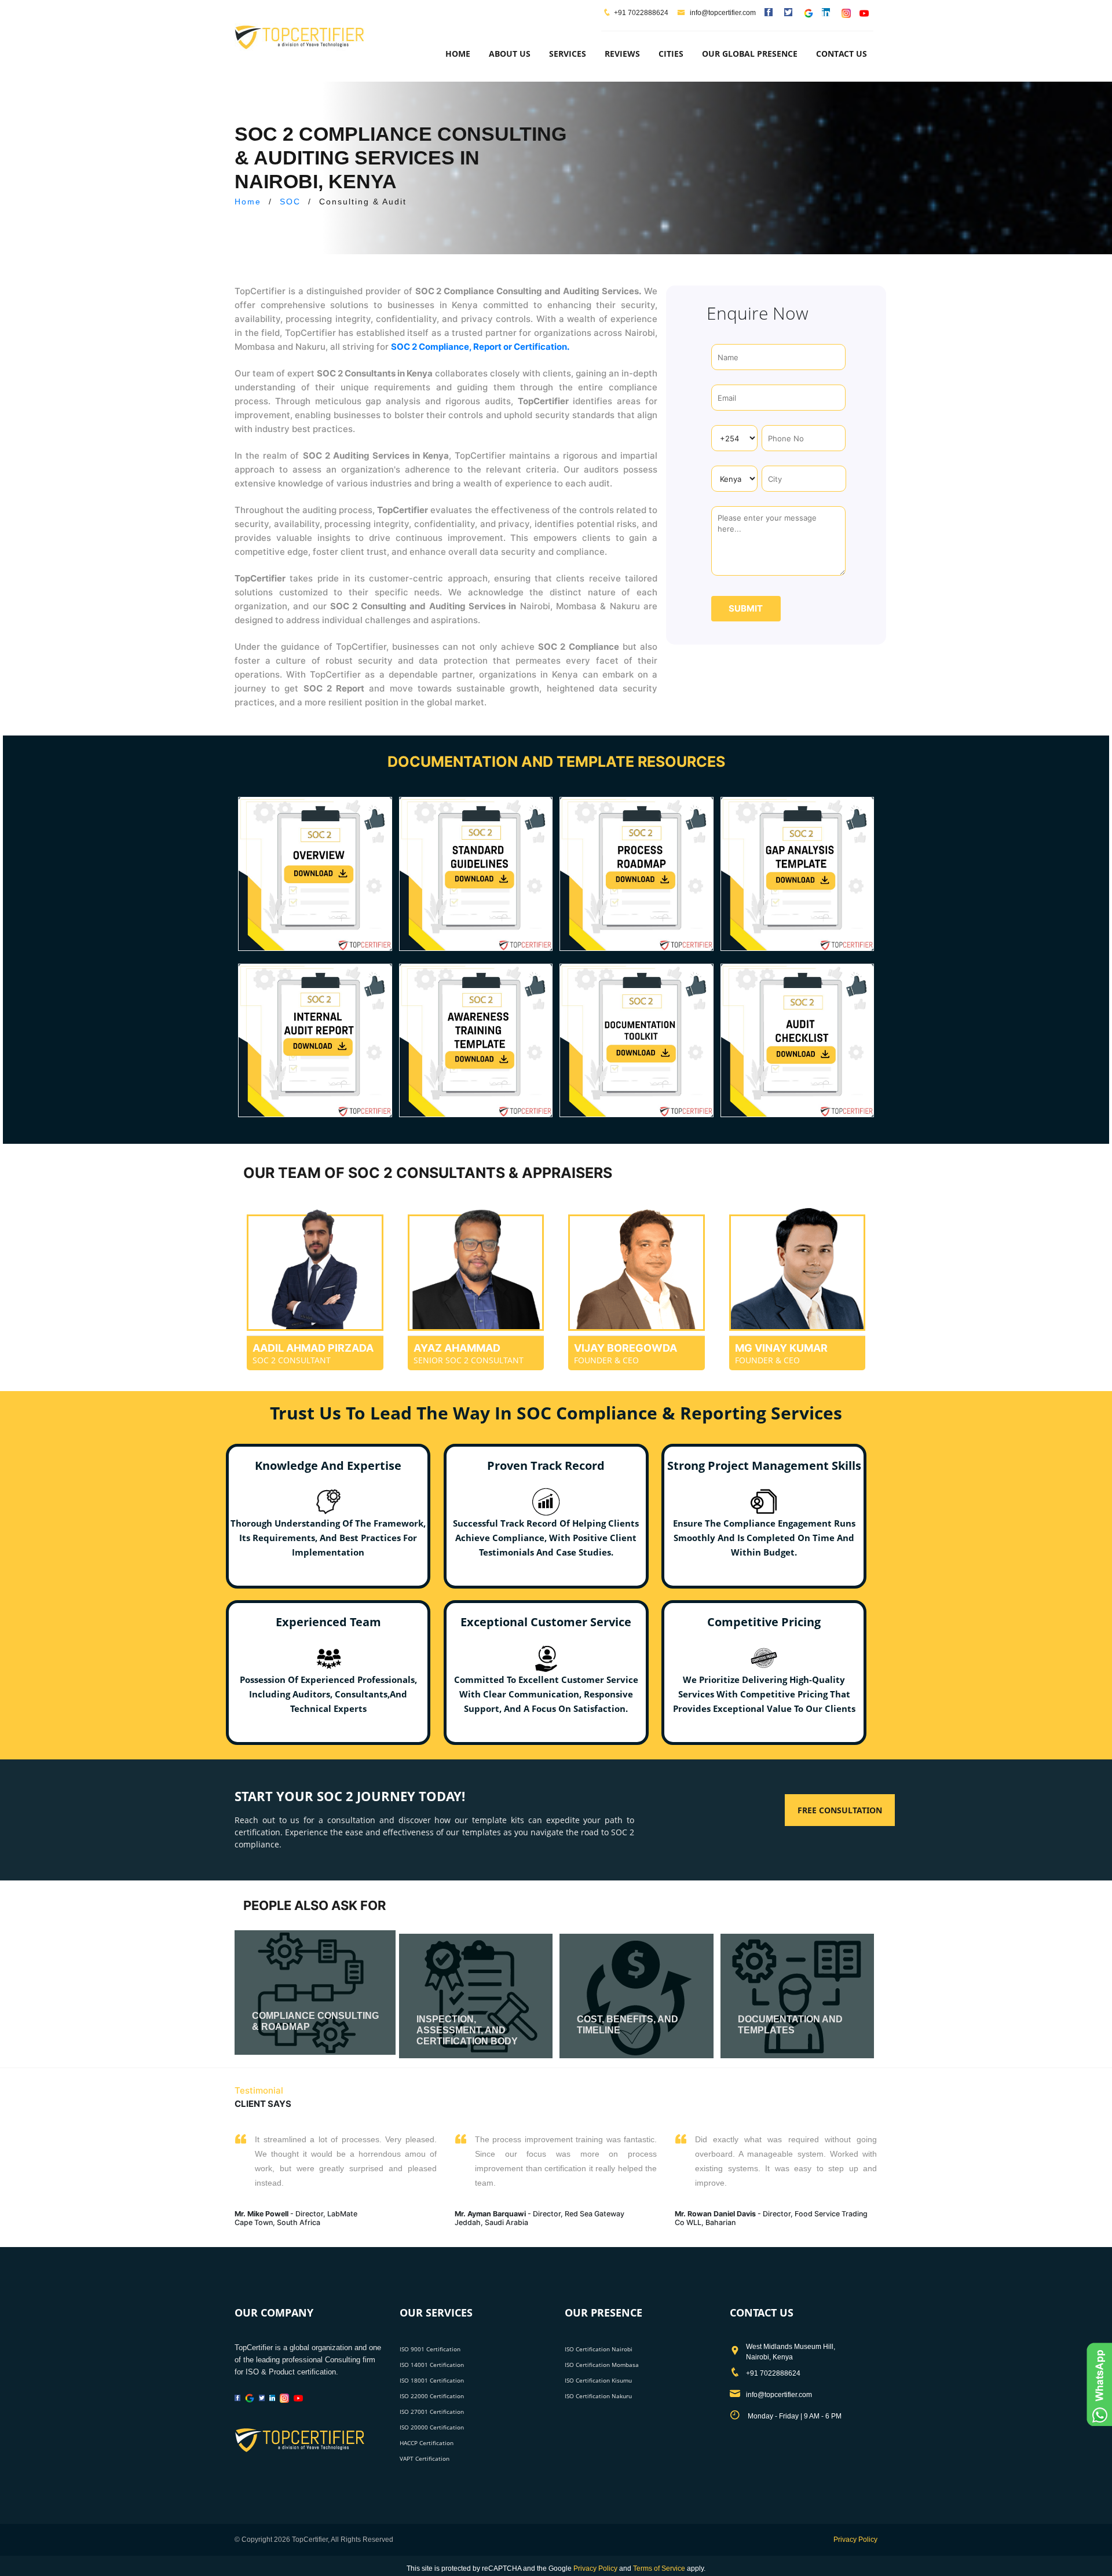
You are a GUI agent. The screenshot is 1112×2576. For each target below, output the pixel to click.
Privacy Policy (855, 2540)
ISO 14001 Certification (432, 2365)
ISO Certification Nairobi (599, 2349)
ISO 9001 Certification (430, 2349)
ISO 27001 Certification (432, 2412)
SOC (290, 202)
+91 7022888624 (641, 13)
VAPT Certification (425, 2458)
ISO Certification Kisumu (598, 2380)
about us (510, 54)
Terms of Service (659, 2568)
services (568, 54)
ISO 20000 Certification (432, 2427)
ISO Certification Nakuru (598, 2396)
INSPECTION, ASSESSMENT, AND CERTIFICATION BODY (467, 2030)
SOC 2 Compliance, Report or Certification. (480, 347)
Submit (746, 608)
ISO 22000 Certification (432, 2396)
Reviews (622, 54)
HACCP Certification (427, 2443)
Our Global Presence (750, 54)
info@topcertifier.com (722, 13)
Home (458, 54)
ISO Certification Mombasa (602, 2365)
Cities (671, 54)
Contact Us (842, 54)
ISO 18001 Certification (432, 2380)
